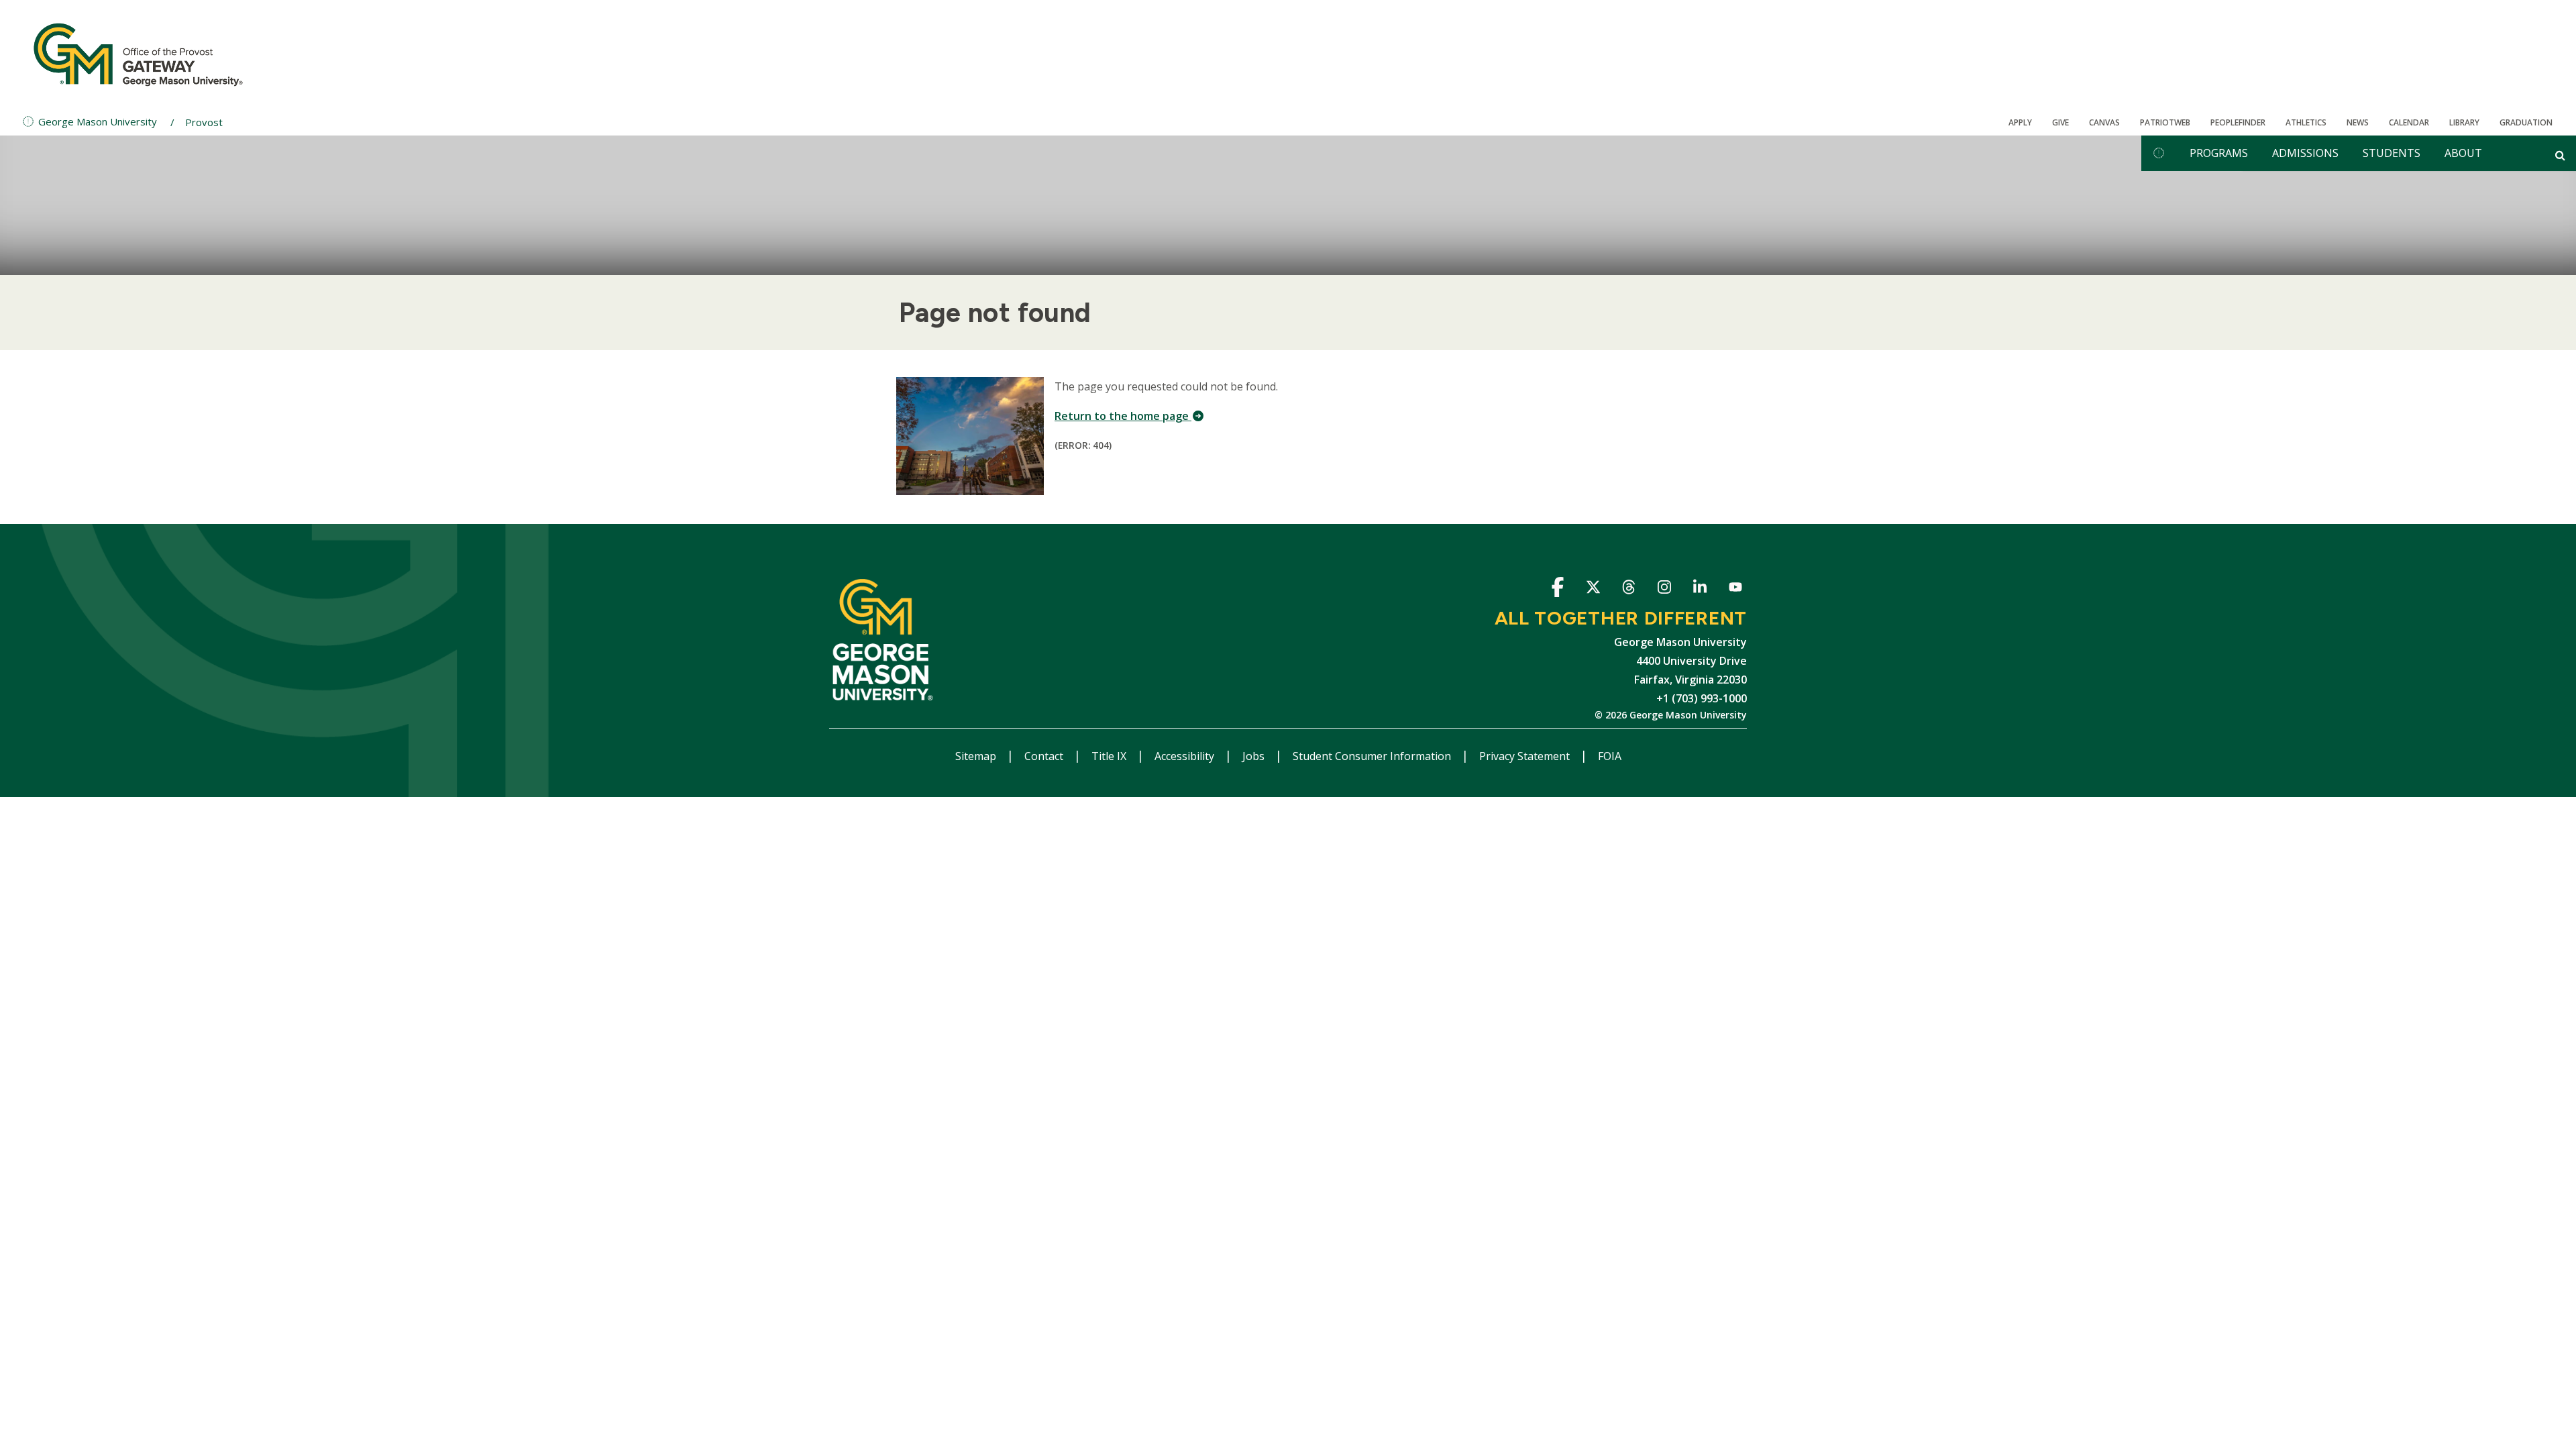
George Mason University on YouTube (1735, 589)
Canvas (2104, 122)
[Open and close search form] (2560, 155)
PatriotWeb (2165, 122)
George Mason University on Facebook (1557, 589)
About (2463, 153)
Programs (2219, 153)
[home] (2159, 153)
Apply (2020, 122)
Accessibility (1186, 756)
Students (2392, 153)
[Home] (138, 54)
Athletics (2306, 122)
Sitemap (977, 756)
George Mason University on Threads (1628, 589)
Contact (1045, 756)
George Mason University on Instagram (1664, 589)
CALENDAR (2409, 122)
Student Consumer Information (1373, 756)
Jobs (1255, 756)
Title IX (1110, 756)
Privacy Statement (1526, 756)
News (2358, 122)
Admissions (2305, 153)
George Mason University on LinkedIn (1700, 589)
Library (2464, 122)
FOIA (1610, 756)
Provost (204, 122)
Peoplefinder (2238, 122)
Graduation (2526, 122)
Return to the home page (1123, 416)
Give (2060, 122)
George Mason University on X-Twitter (1593, 589)
